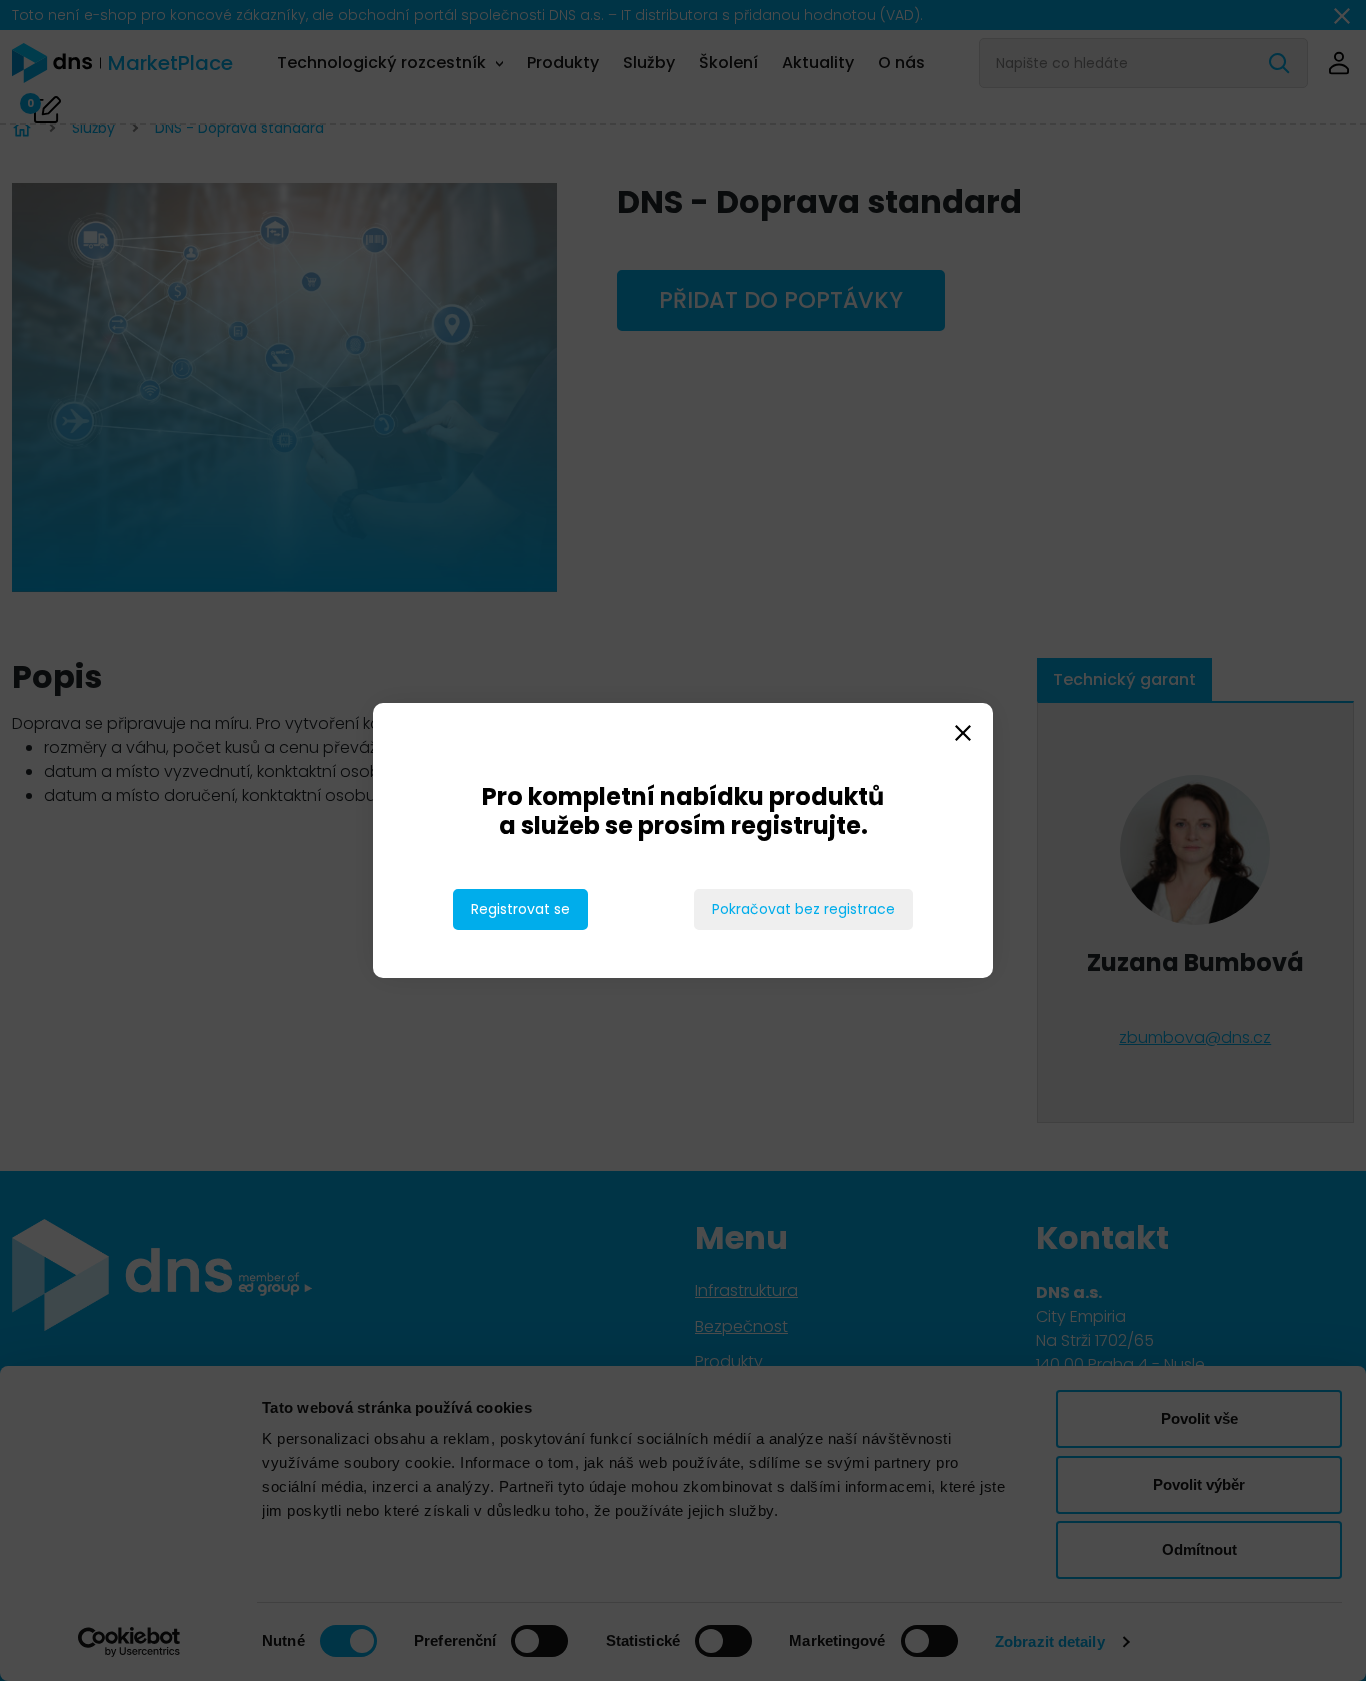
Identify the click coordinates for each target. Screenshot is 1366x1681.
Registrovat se (520, 909)
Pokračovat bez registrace (803, 909)
